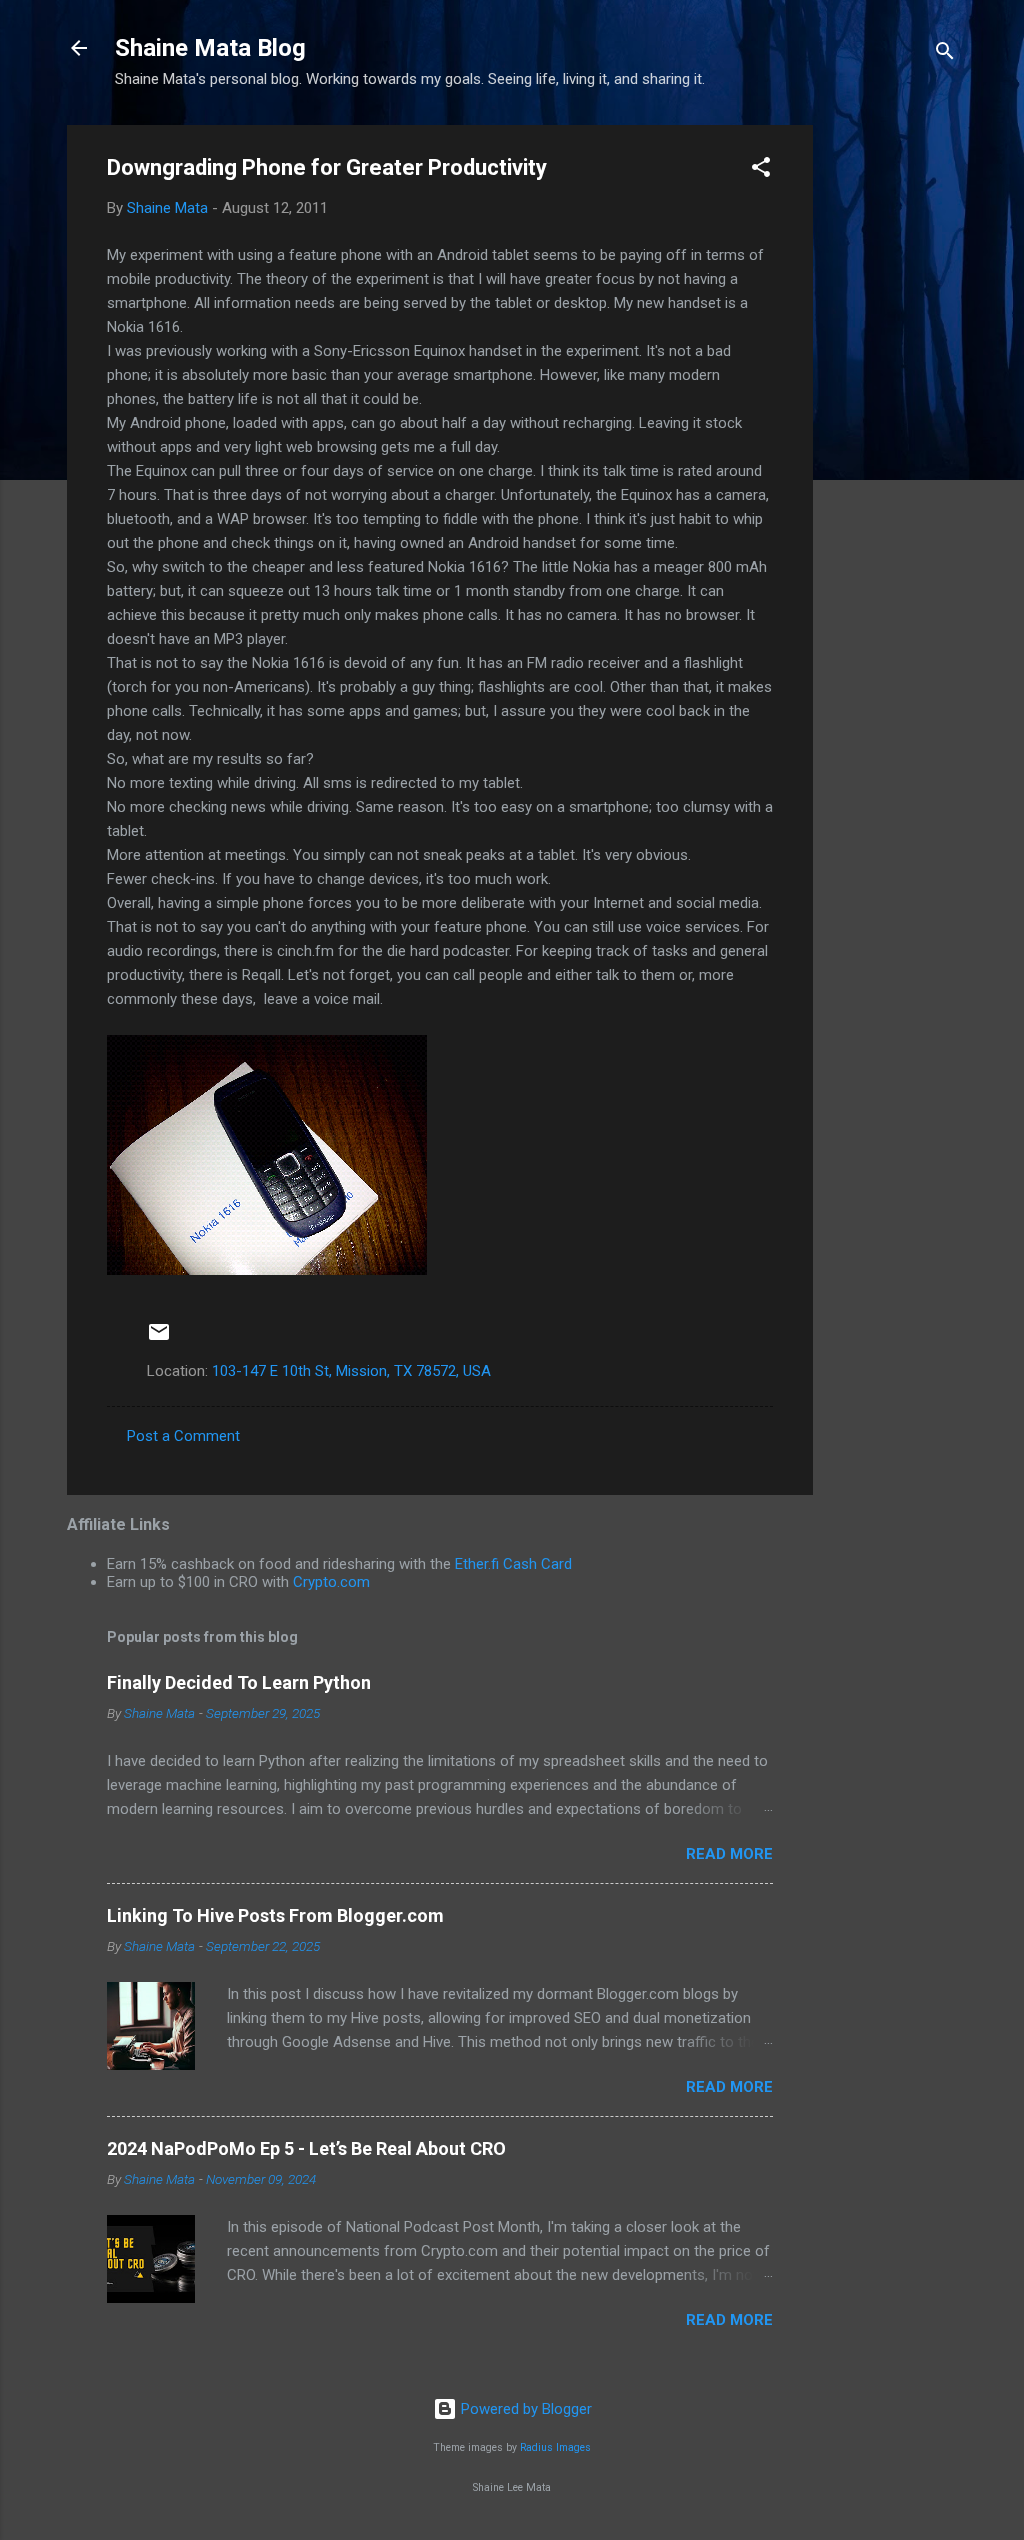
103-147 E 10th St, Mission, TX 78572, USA (351, 1371)
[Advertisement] (893, 425)
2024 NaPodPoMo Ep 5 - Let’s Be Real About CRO (306, 2148)
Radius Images (555, 2447)
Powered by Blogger (524, 2409)
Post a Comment (183, 1436)
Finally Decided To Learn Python (239, 1682)
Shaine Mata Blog (210, 48)
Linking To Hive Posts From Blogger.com (275, 1915)
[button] (761, 170)
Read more (729, 1854)
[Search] (945, 54)
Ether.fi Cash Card (513, 1564)
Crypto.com (331, 1582)
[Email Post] (159, 1339)
